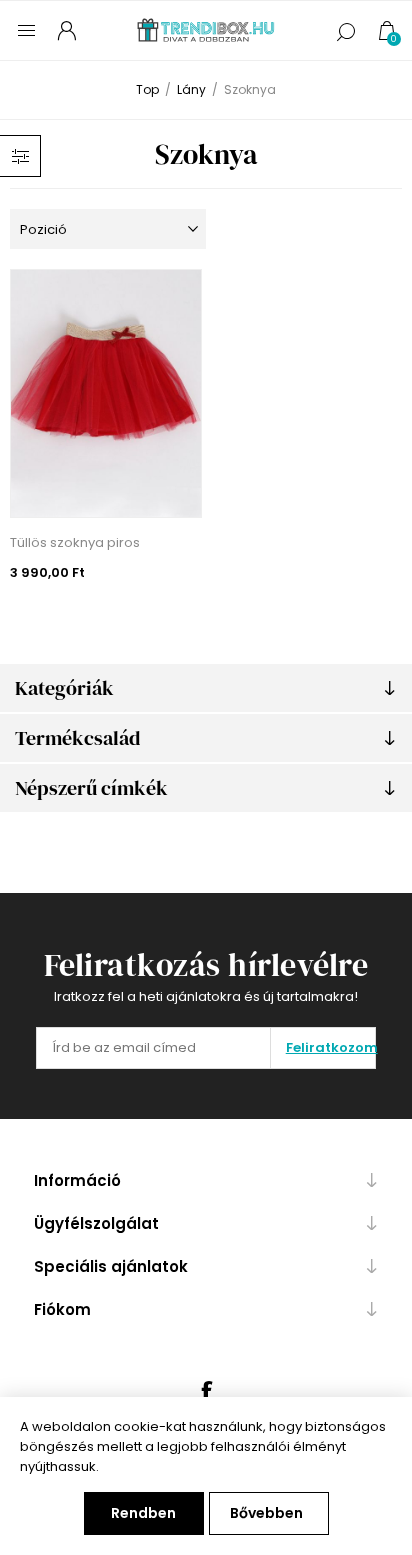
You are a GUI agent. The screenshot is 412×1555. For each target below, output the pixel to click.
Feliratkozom (330, 1047)
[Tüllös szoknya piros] (106, 393)
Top (147, 89)
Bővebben (266, 1513)
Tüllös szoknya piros (75, 542)
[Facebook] (206, 1391)
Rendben (143, 1513)
